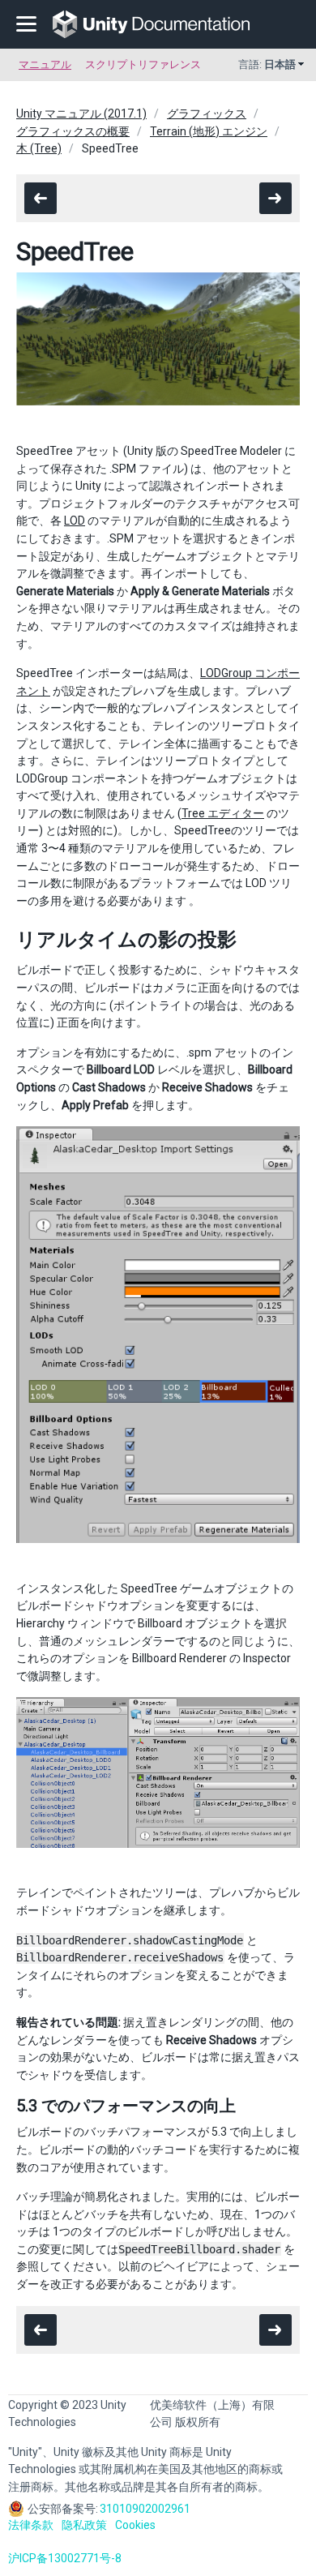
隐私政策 (84, 2525)
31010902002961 (145, 2509)
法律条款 (31, 2525)
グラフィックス (207, 114)
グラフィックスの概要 (73, 131)
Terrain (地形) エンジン (209, 131)
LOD (75, 521)
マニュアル (45, 64)
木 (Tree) (39, 148)
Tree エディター (223, 813)
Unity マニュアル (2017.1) (81, 114)
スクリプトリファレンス (143, 64)
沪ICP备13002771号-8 (65, 2558)
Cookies (135, 2525)
